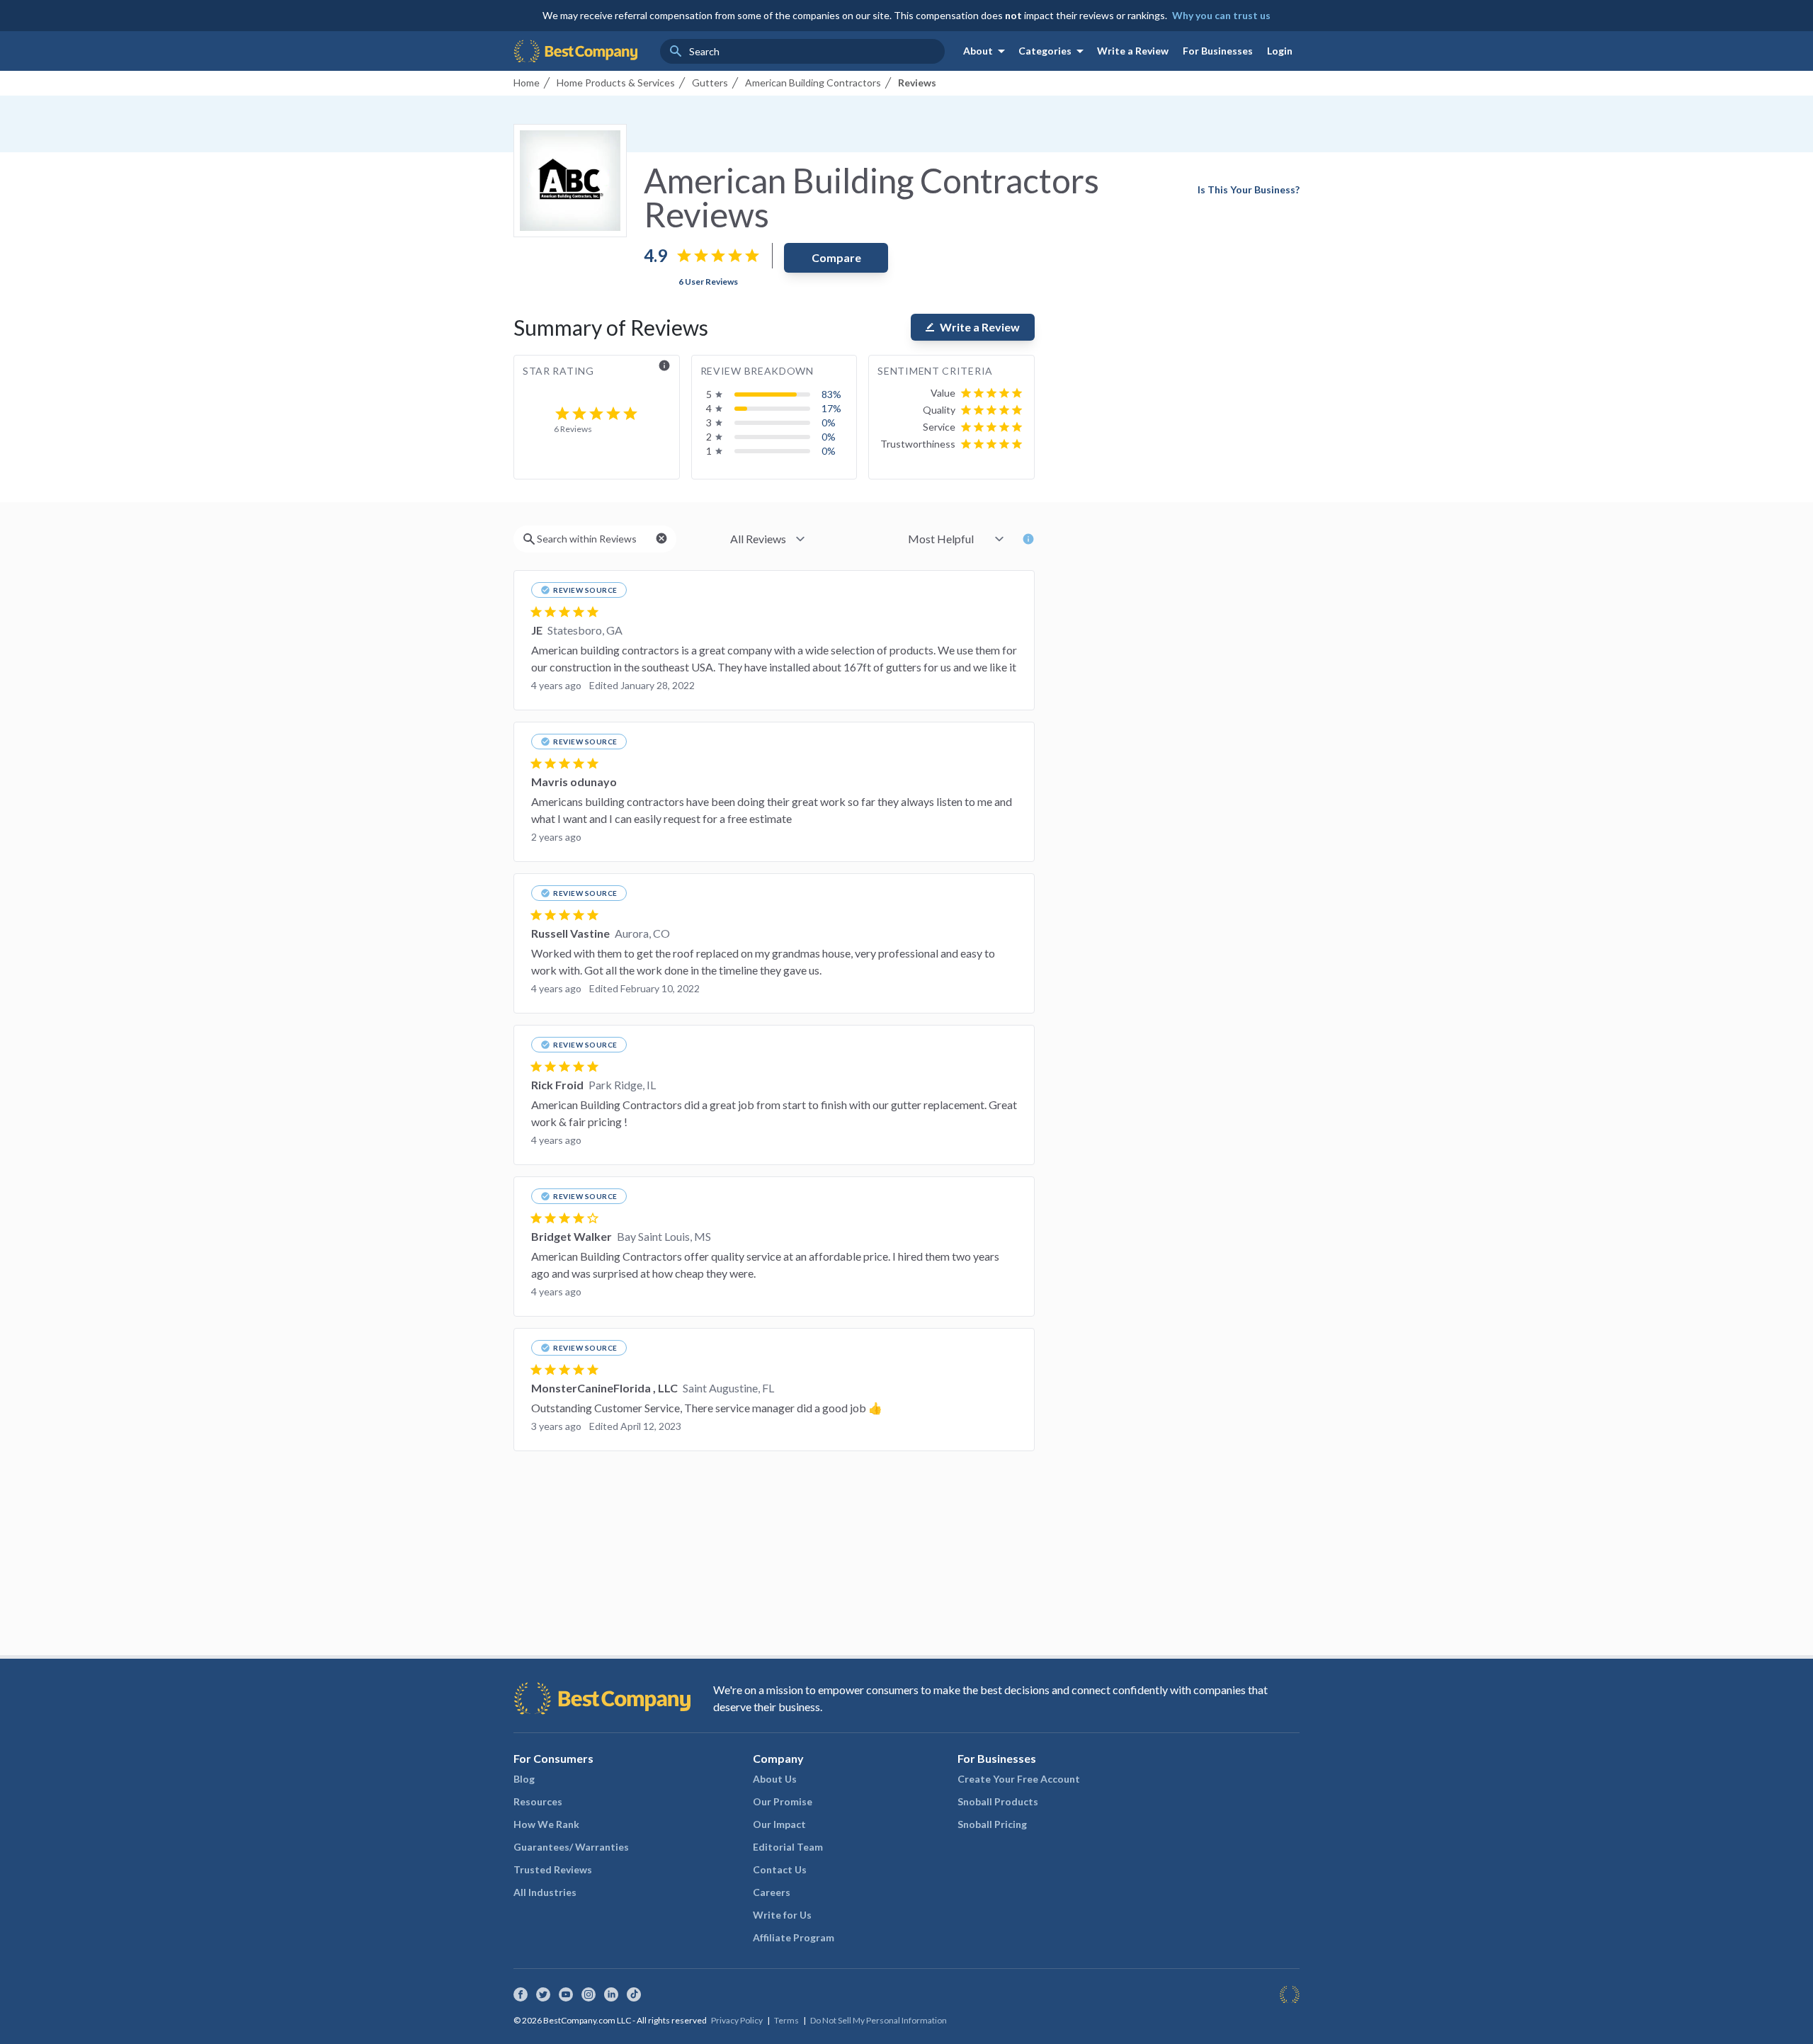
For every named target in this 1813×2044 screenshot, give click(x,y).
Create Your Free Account (1019, 1779)
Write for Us (782, 1915)
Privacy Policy (737, 2020)
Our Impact (779, 1824)
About (987, 51)
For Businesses (1218, 51)
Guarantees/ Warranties (571, 1847)
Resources (538, 1801)
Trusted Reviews (553, 1869)
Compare (836, 257)
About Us (775, 1779)
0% (829, 422)
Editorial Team (788, 1847)
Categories (1053, 51)
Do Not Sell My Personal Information (879, 2020)
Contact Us (780, 1869)
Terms (786, 2020)
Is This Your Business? (1249, 189)
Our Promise (783, 1801)
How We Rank (546, 1824)
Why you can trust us (1221, 15)
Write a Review (1133, 51)
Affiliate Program (794, 1937)
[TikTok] (634, 1994)
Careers (772, 1892)
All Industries (545, 1892)
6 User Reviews (708, 282)
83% (831, 394)
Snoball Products (998, 1801)
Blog (524, 1779)
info (664, 365)
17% (831, 408)
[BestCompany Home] (575, 51)
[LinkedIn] (611, 1994)
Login (1280, 51)
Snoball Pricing (992, 1824)
